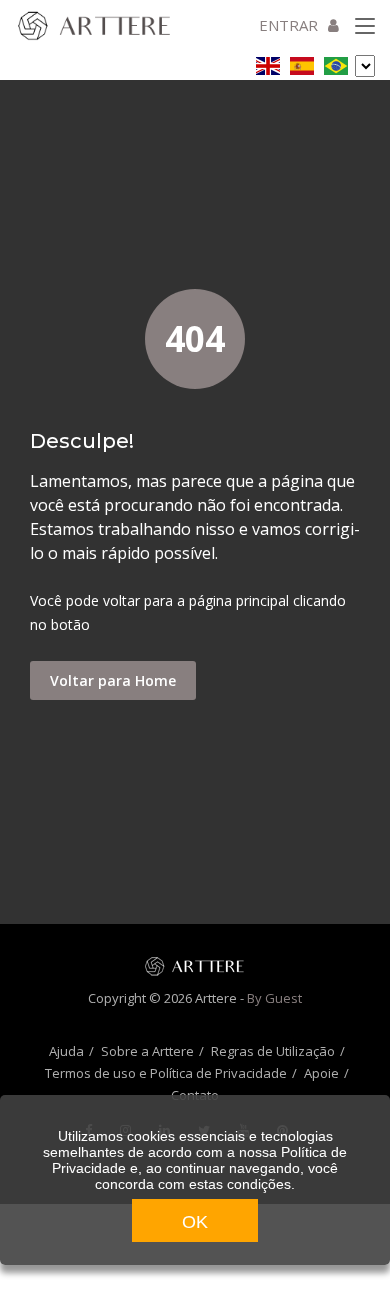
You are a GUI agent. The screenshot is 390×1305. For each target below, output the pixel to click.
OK (195, 1222)
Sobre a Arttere (147, 1051)
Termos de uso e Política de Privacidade (166, 1073)
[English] (268, 62)
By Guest (274, 998)
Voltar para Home (113, 680)
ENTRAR (288, 25)
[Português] (336, 62)
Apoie (321, 1073)
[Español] (302, 62)
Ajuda (66, 1051)
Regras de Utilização (273, 1051)
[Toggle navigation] (365, 27)
